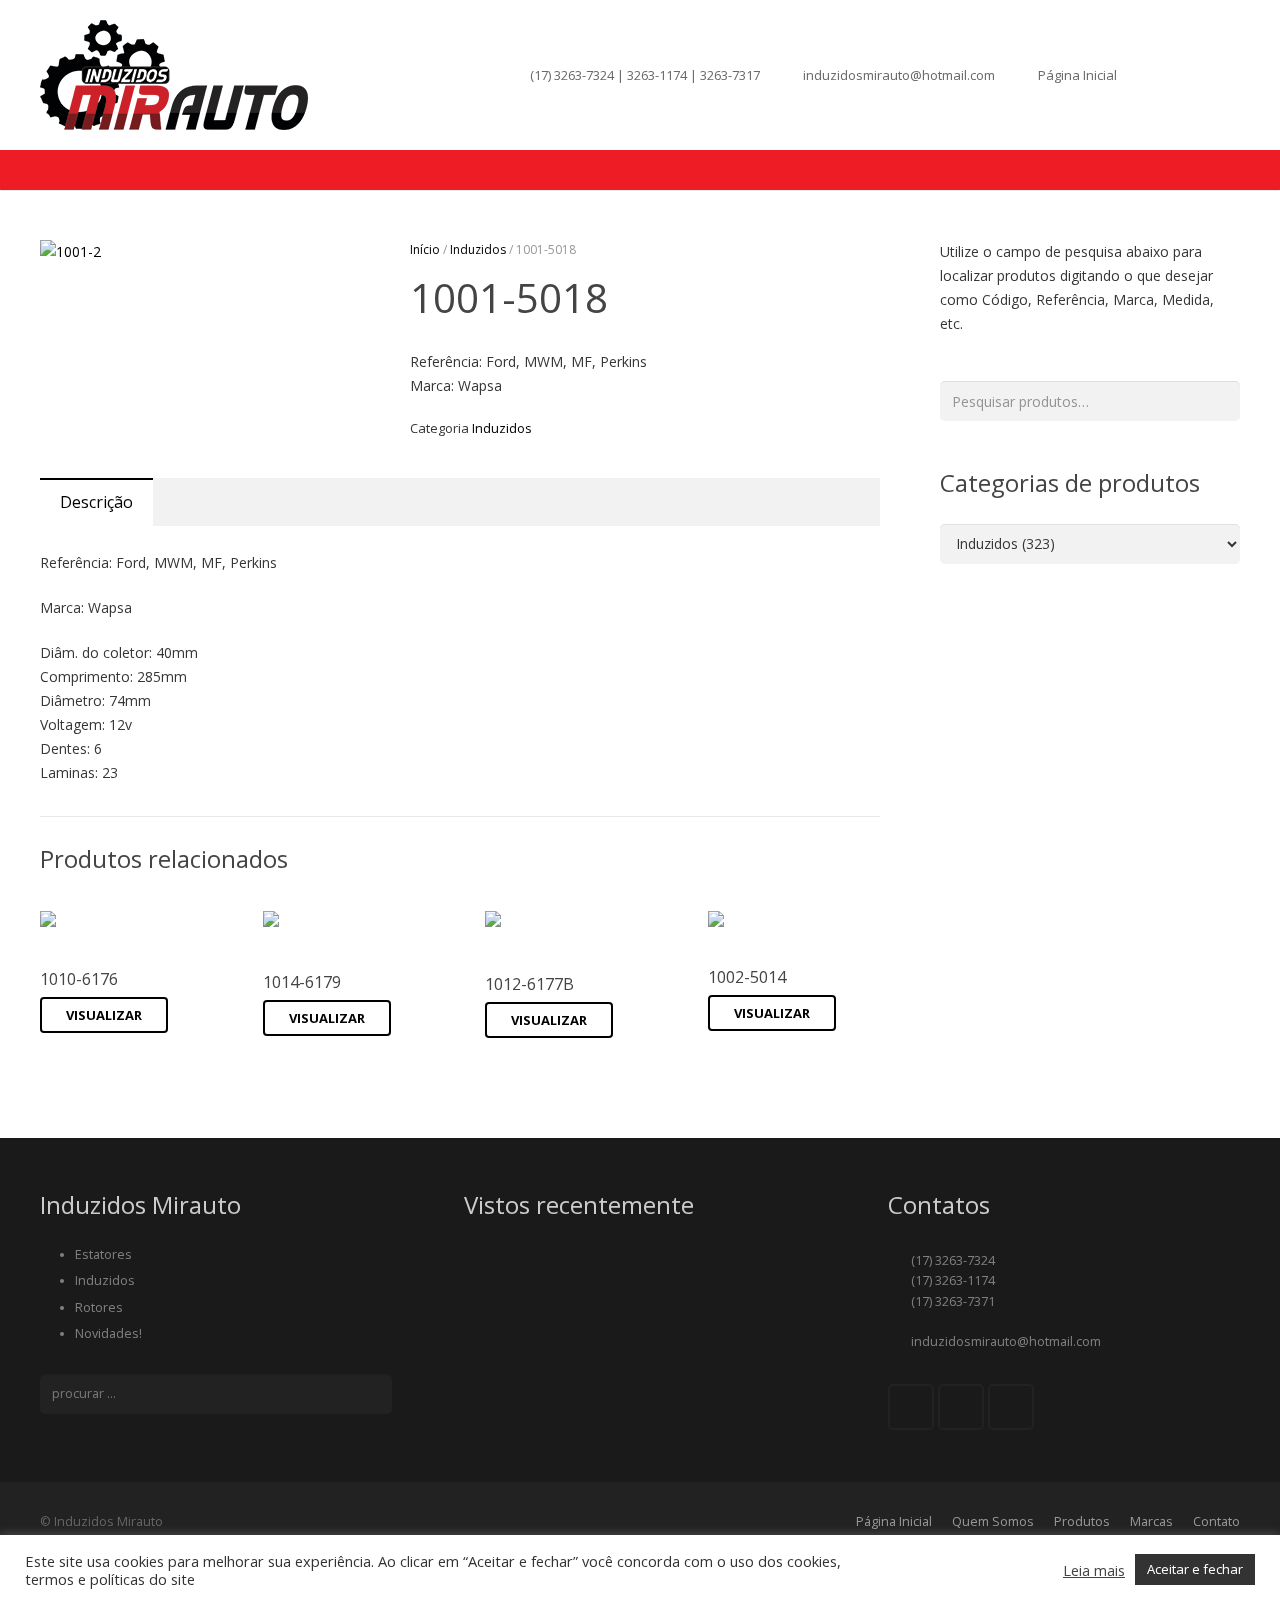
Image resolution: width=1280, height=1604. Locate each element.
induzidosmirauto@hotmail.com (899, 75)
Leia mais (1094, 1570)
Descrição (96, 502)
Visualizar (104, 1015)
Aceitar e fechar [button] (1195, 1569)
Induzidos (478, 249)
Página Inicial (1077, 75)
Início (425, 249)
